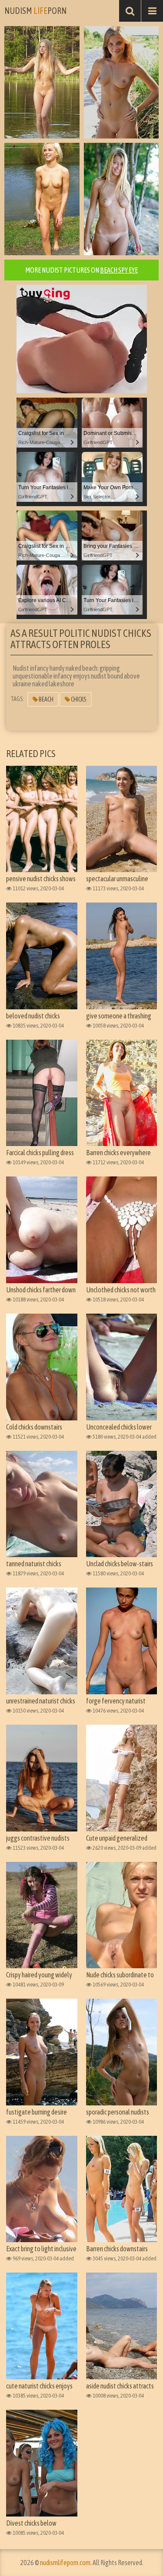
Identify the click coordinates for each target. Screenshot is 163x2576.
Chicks (78, 699)
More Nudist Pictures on (81, 270)
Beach (46, 699)
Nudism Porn (35, 11)
